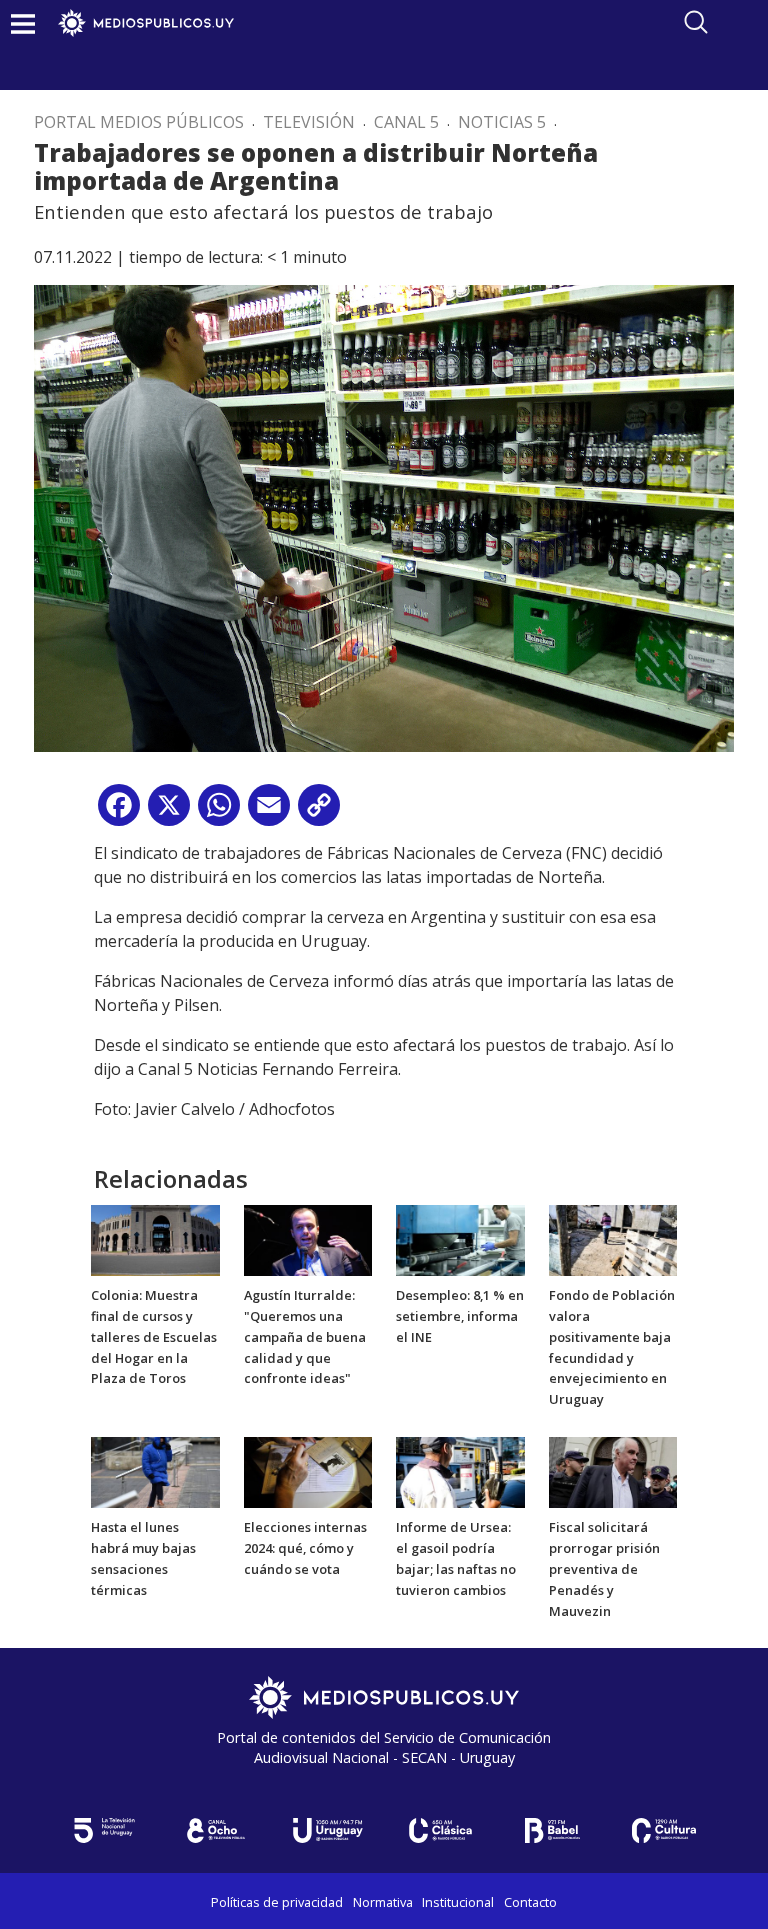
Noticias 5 (502, 122)
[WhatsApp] (219, 812)
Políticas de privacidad (277, 1902)
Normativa (383, 1902)
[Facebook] (119, 812)
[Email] (269, 812)
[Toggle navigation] (23, 23)
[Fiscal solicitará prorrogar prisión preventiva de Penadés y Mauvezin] (613, 1471)
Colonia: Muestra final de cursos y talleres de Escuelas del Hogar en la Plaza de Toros (154, 1336)
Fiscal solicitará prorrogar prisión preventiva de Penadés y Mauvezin (604, 1568)
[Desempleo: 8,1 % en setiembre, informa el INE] (460, 1239)
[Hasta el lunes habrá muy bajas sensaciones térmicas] (155, 1471)
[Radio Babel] (552, 1830)
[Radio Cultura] (664, 1830)
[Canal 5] (104, 1830)
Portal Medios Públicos (139, 122)
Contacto (530, 1902)
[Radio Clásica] (440, 1830)
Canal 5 (406, 122)
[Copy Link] (319, 812)
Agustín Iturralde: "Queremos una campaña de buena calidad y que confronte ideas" (305, 1336)
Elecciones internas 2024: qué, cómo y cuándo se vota (305, 1548)
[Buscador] (696, 22)
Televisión (309, 122)
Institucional (458, 1902)
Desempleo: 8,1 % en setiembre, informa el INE (460, 1316)
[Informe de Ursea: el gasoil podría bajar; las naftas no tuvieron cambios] (460, 1471)
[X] (169, 812)
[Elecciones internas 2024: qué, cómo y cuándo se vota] (308, 1471)
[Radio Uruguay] (328, 1830)
